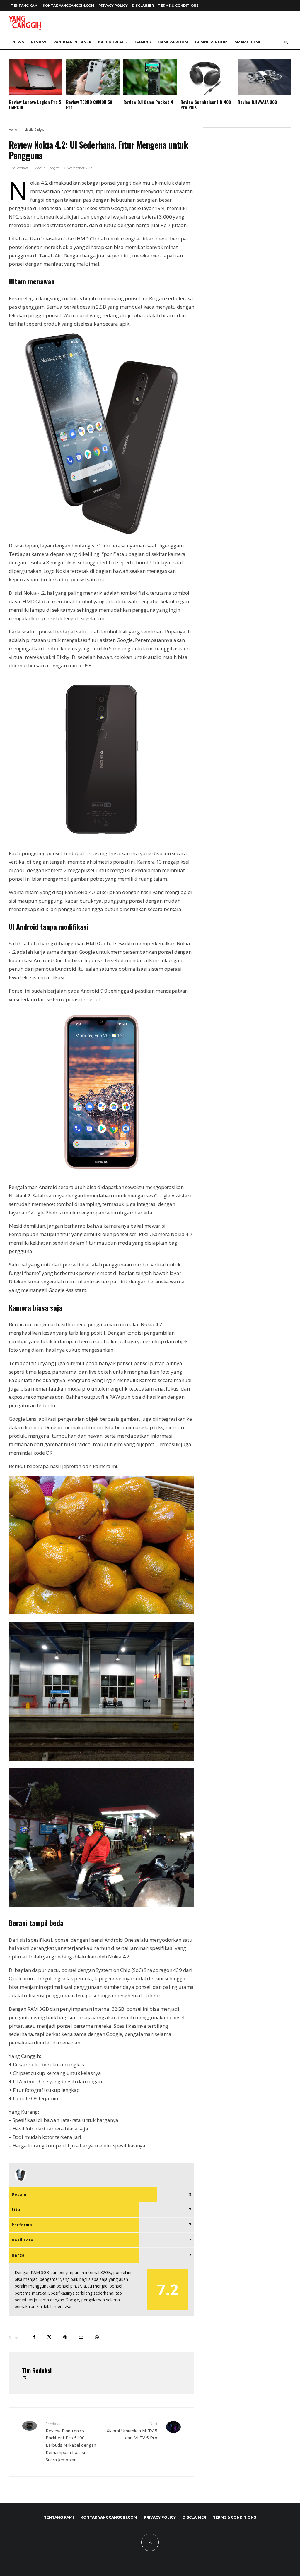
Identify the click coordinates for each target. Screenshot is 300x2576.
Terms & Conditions (178, 6)
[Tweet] (49, 2337)
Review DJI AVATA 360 (257, 102)
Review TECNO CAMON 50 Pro (89, 104)
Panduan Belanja (72, 42)
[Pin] (65, 2337)
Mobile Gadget (47, 168)
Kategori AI (111, 42)
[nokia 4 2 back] (102, 840)
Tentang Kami (25, 6)
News (18, 42)
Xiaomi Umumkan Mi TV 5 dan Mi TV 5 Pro (132, 2431)
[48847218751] (102, 1759)
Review (39, 42)
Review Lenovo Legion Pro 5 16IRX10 (35, 104)
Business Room (211, 42)
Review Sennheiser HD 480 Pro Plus (206, 104)
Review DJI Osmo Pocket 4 (148, 102)
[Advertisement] (247, 239)
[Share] (34, 2337)
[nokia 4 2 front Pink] (102, 1174)
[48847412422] (102, 1612)
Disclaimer (143, 6)
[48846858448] (102, 1905)
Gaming (143, 42)
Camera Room (173, 42)
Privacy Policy (113, 6)
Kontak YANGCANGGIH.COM (69, 6)
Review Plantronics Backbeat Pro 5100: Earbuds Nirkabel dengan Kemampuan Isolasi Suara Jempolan (71, 2442)
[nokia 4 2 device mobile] (102, 532)
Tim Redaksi (19, 168)
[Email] (81, 2337)
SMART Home (248, 42)
